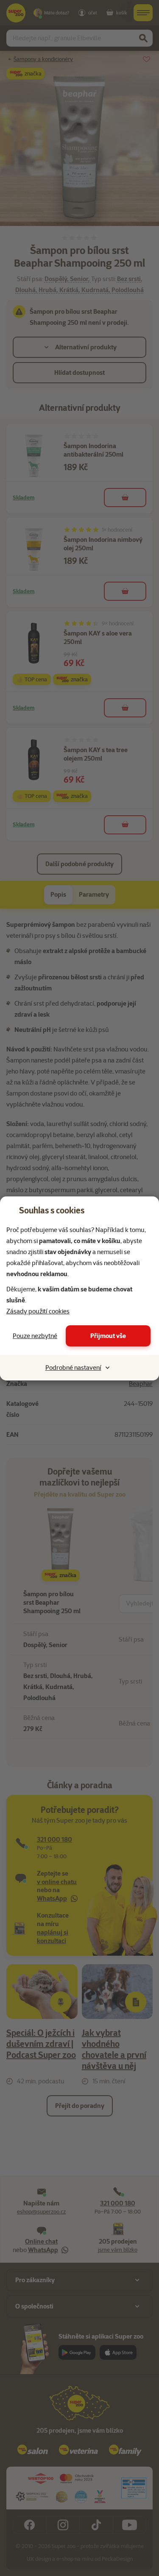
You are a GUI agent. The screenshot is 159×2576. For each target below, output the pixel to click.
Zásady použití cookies (38, 1311)
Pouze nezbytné (35, 1336)
